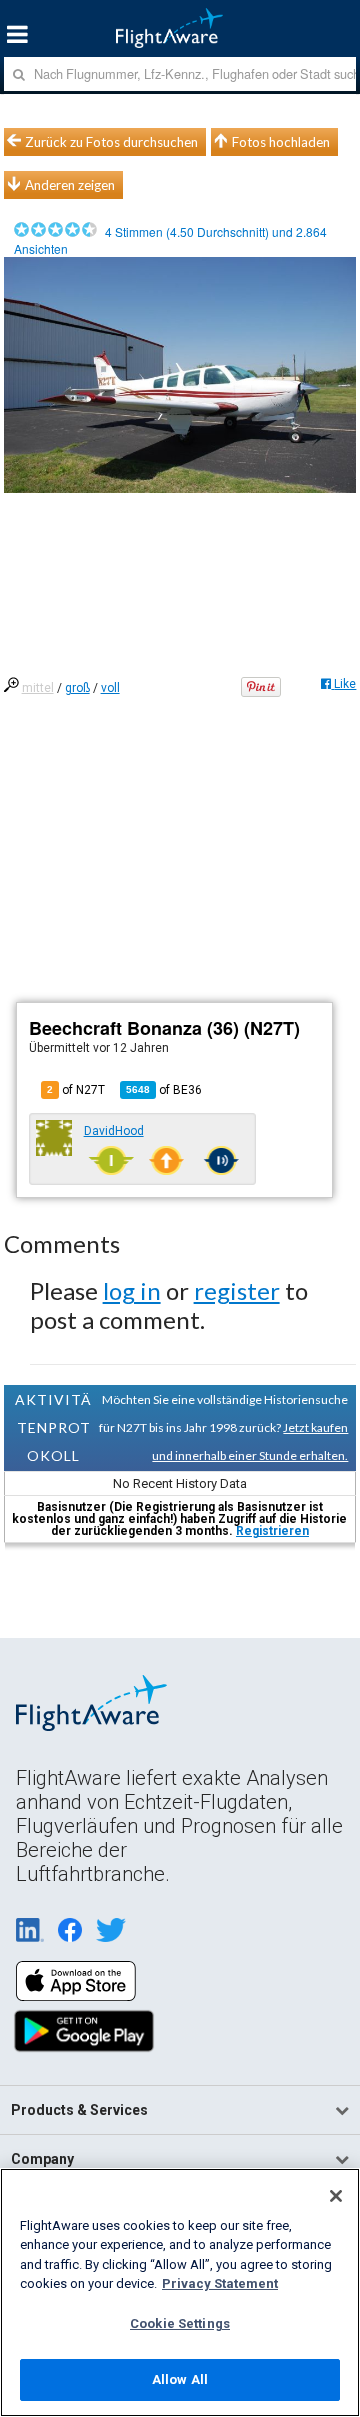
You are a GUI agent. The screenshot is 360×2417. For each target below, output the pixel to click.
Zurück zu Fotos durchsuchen (111, 142)
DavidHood (114, 1131)
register (237, 1290)
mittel (38, 688)
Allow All (180, 2379)
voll (110, 688)
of (164, 1090)
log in (132, 1290)
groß (77, 688)
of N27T (76, 1090)
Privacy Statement (220, 2283)
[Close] (336, 2196)
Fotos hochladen (281, 142)
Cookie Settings (180, 2323)
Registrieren (272, 1531)
